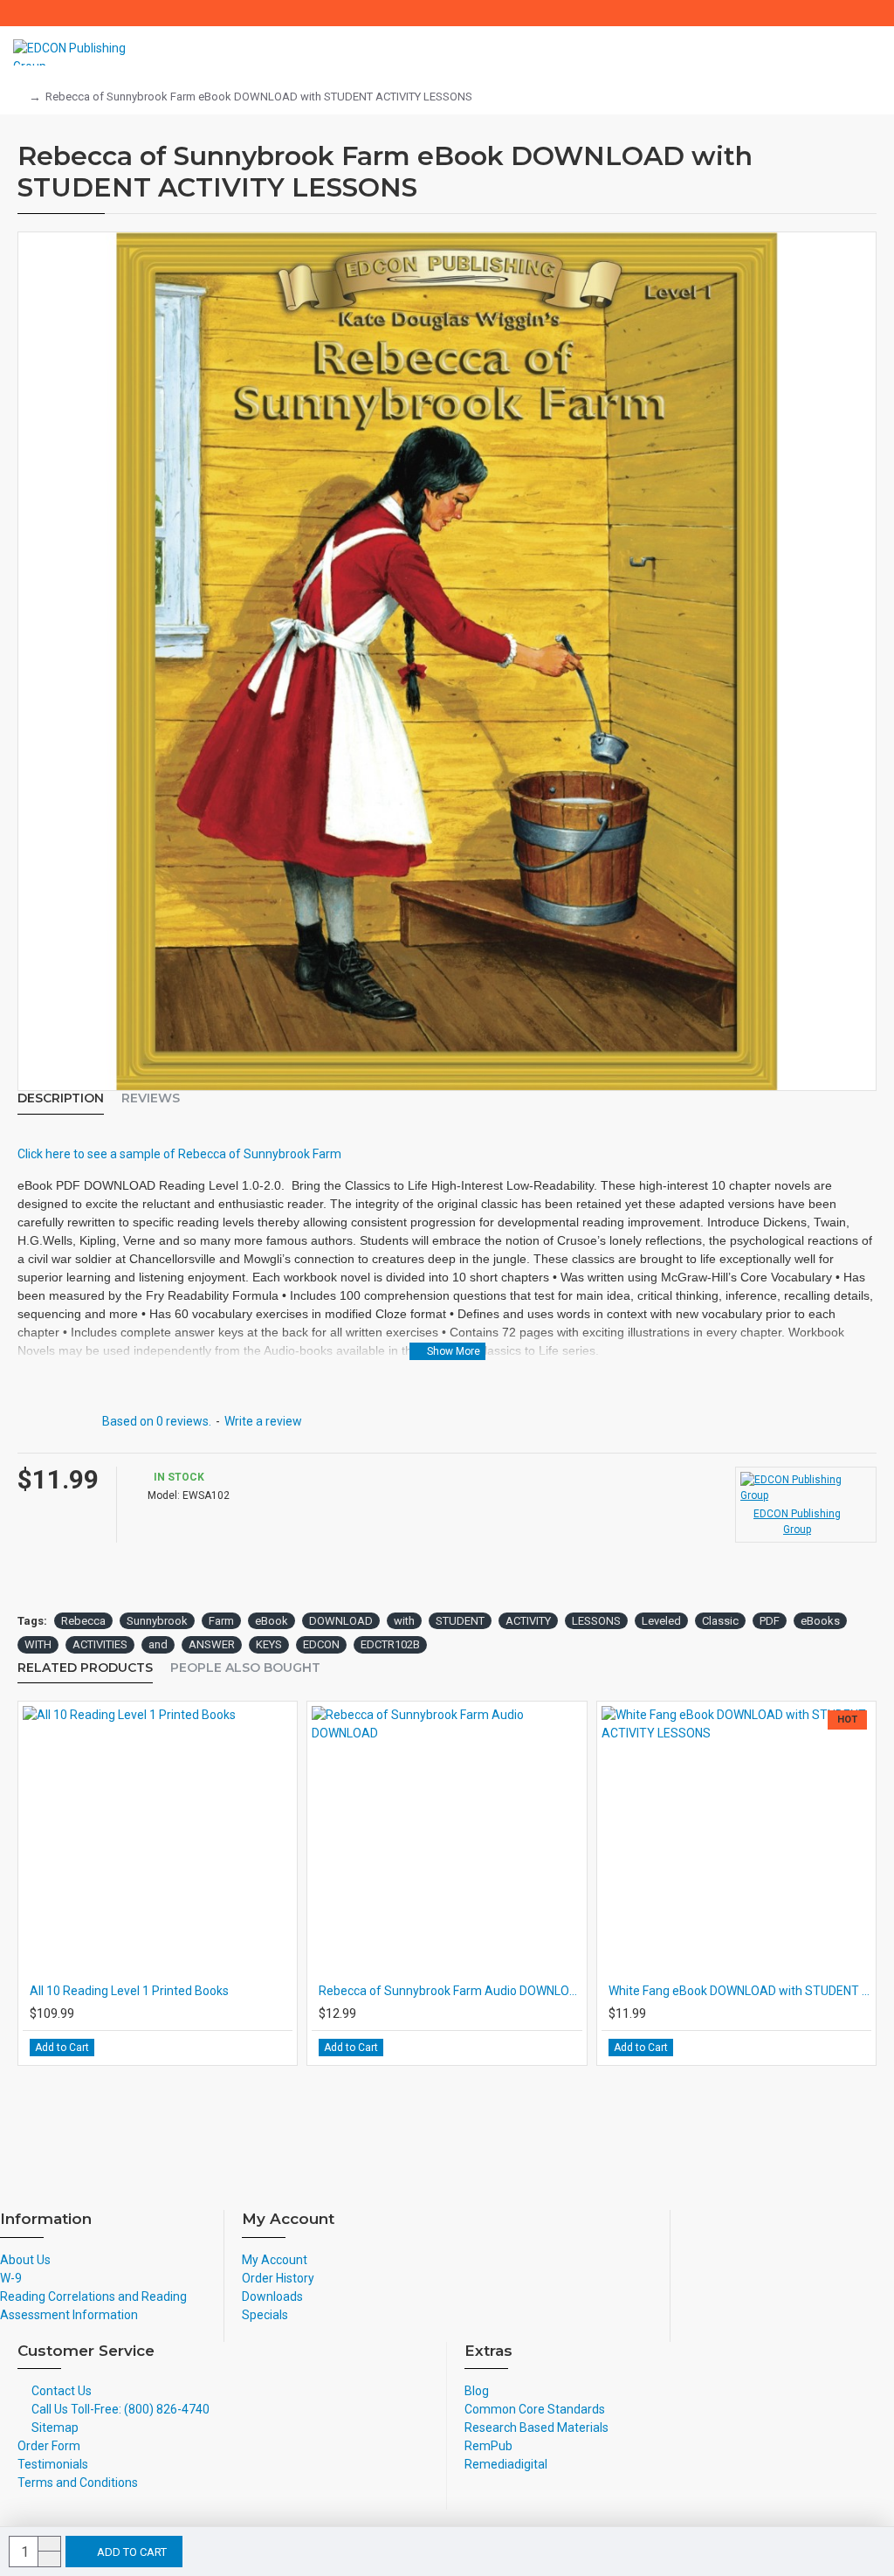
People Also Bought (245, 1668)
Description (61, 1098)
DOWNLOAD (341, 1621)
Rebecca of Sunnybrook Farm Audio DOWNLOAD (450, 1991)
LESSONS (596, 1621)
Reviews (151, 1098)
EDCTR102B (390, 1644)
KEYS (269, 1644)
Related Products (85, 1668)
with (404, 1621)
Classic (720, 1621)
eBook (272, 1621)
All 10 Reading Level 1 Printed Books (129, 1991)
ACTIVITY (528, 1621)
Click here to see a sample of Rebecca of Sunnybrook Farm (179, 1154)
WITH (38, 1644)
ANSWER (212, 1644)
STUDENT (460, 1621)
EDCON (321, 1644)
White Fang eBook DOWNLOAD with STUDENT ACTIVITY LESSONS (740, 1991)
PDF (770, 1621)
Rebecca (83, 1621)
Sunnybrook (157, 1621)
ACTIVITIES (100, 1644)
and (158, 1644)
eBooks (820, 1621)
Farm (221, 1621)
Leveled (661, 1621)
